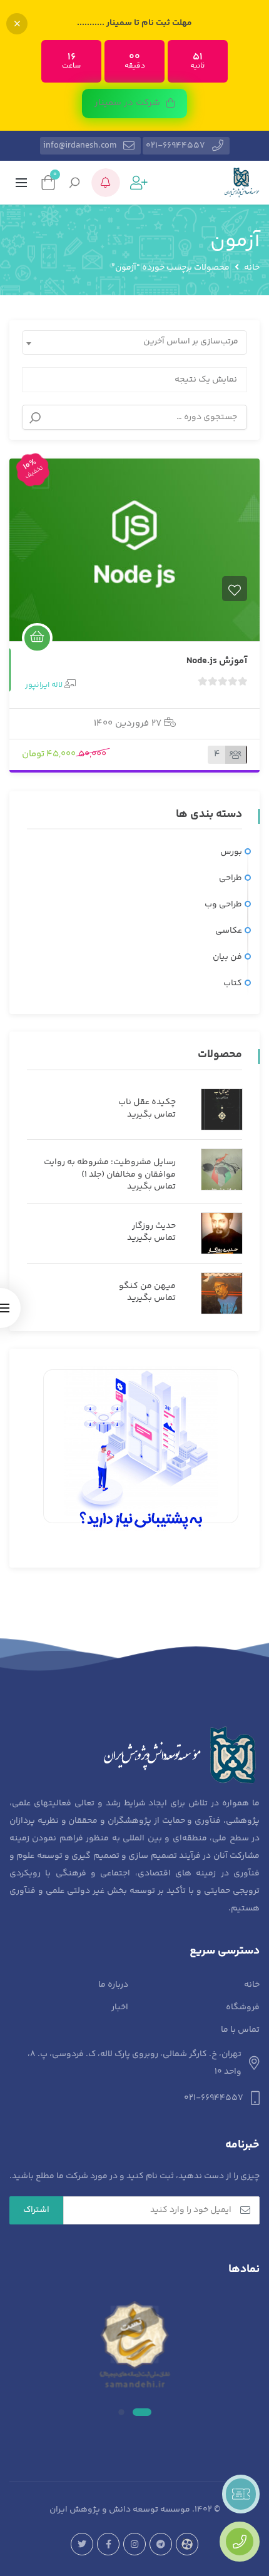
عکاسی (229, 931)
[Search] (35, 418)
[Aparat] (187, 2544)
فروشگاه (243, 2007)
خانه (252, 268)
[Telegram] (161, 2544)
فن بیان (227, 957)
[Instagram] (134, 2544)
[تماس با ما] (240, 2542)
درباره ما (113, 1985)
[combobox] (134, 342)
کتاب (233, 983)
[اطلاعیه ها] (106, 183)
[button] (134, 104)
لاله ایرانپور (44, 685)
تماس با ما (240, 2030)
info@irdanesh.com (80, 146)
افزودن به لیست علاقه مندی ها (235, 589)
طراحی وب (223, 905)
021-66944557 (175, 146)
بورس (231, 852)
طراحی (231, 878)
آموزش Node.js (217, 661)
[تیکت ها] (241, 2494)
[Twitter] (82, 2544)
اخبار (120, 2007)
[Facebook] (108, 2544)
